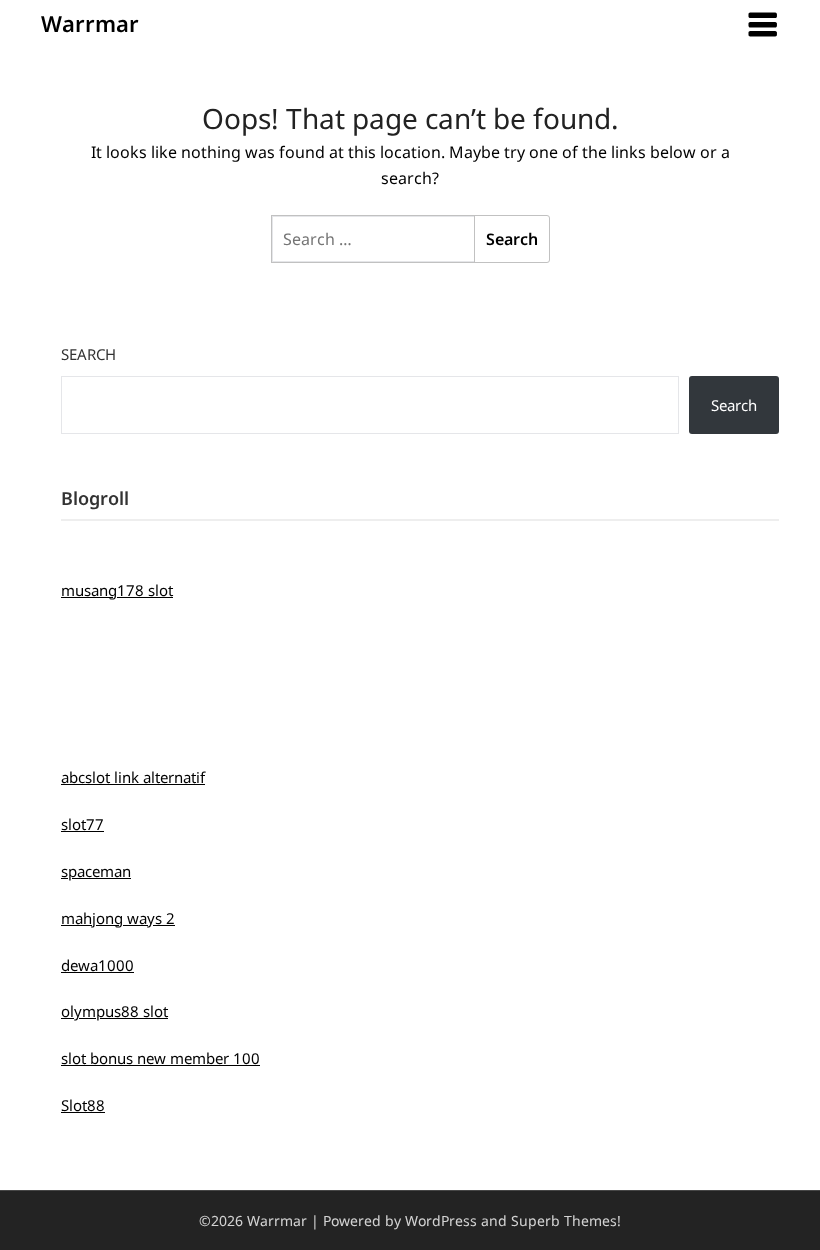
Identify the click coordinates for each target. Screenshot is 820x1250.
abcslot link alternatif (133, 777)
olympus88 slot (114, 1011)
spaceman (96, 871)
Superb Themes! (566, 1220)
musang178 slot (117, 590)
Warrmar (90, 23)
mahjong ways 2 (118, 918)
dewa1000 (97, 965)
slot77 (82, 824)
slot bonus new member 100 (160, 1058)
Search (88, 354)
